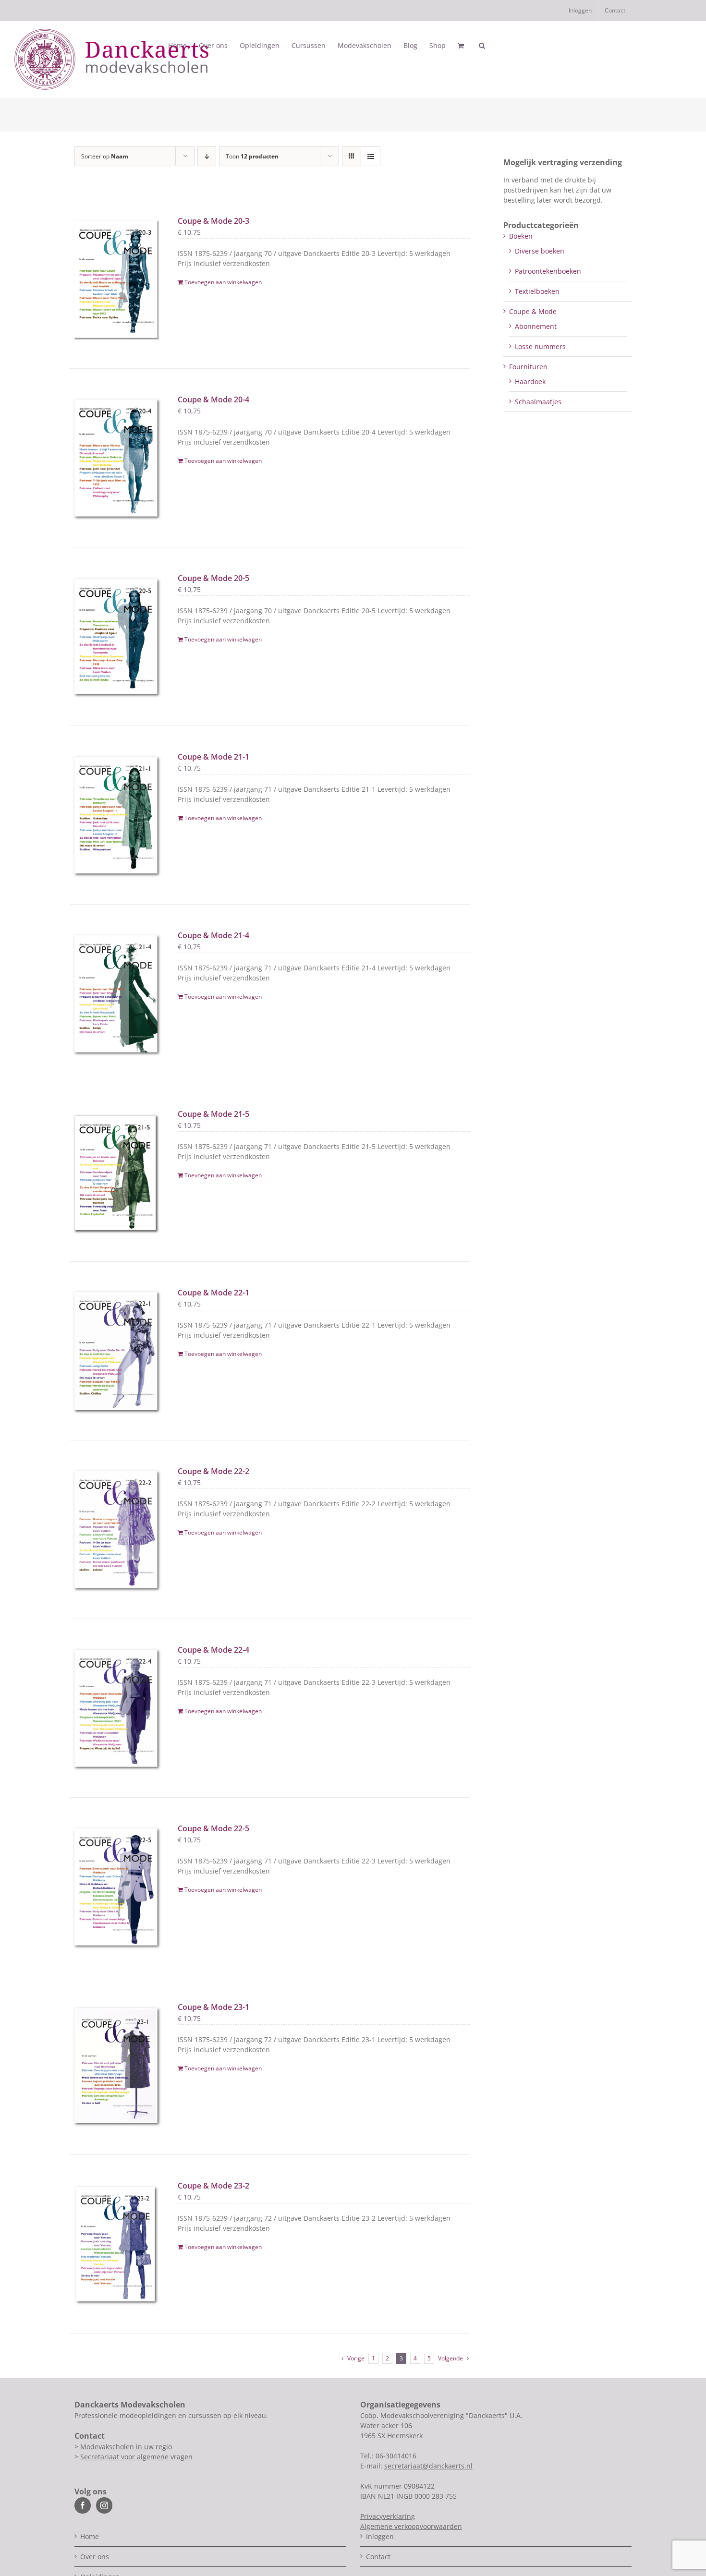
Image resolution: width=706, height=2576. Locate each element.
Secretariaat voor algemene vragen (136, 2457)
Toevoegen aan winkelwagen (223, 282)
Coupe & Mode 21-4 (213, 935)
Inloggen (380, 2536)
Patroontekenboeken (548, 271)
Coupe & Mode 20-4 (213, 399)
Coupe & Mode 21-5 (213, 1114)
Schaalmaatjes (538, 402)
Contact (378, 2557)
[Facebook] (83, 2505)
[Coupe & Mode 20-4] (116, 458)
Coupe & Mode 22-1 (213, 1293)
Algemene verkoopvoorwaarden (411, 2526)
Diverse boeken (540, 251)
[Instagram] (104, 2505)
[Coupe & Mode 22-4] (116, 1708)
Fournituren (528, 367)
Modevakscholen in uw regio (126, 2447)
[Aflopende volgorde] (207, 156)
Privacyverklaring (388, 2516)
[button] (482, 46)
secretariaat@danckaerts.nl (428, 2466)
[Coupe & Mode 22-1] (116, 1351)
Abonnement (536, 326)
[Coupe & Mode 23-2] (116, 2244)
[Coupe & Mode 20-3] (116, 279)
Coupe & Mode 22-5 (213, 1828)
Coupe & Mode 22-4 (213, 1650)
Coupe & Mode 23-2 (213, 2186)
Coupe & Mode (533, 311)
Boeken (521, 236)
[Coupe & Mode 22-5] (116, 1887)
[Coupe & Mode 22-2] (116, 1530)
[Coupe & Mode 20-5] (116, 636)
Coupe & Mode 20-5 (213, 578)
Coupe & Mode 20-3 (213, 221)
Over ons (95, 2557)
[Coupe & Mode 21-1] (116, 815)
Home (90, 2536)
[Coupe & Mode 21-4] (116, 994)
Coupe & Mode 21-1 (213, 757)
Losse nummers (540, 346)
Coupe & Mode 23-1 (213, 2007)
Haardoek (530, 381)
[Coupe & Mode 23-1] (116, 2065)
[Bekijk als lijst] (371, 156)
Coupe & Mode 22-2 (213, 1471)
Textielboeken (537, 291)
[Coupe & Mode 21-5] (116, 1172)
